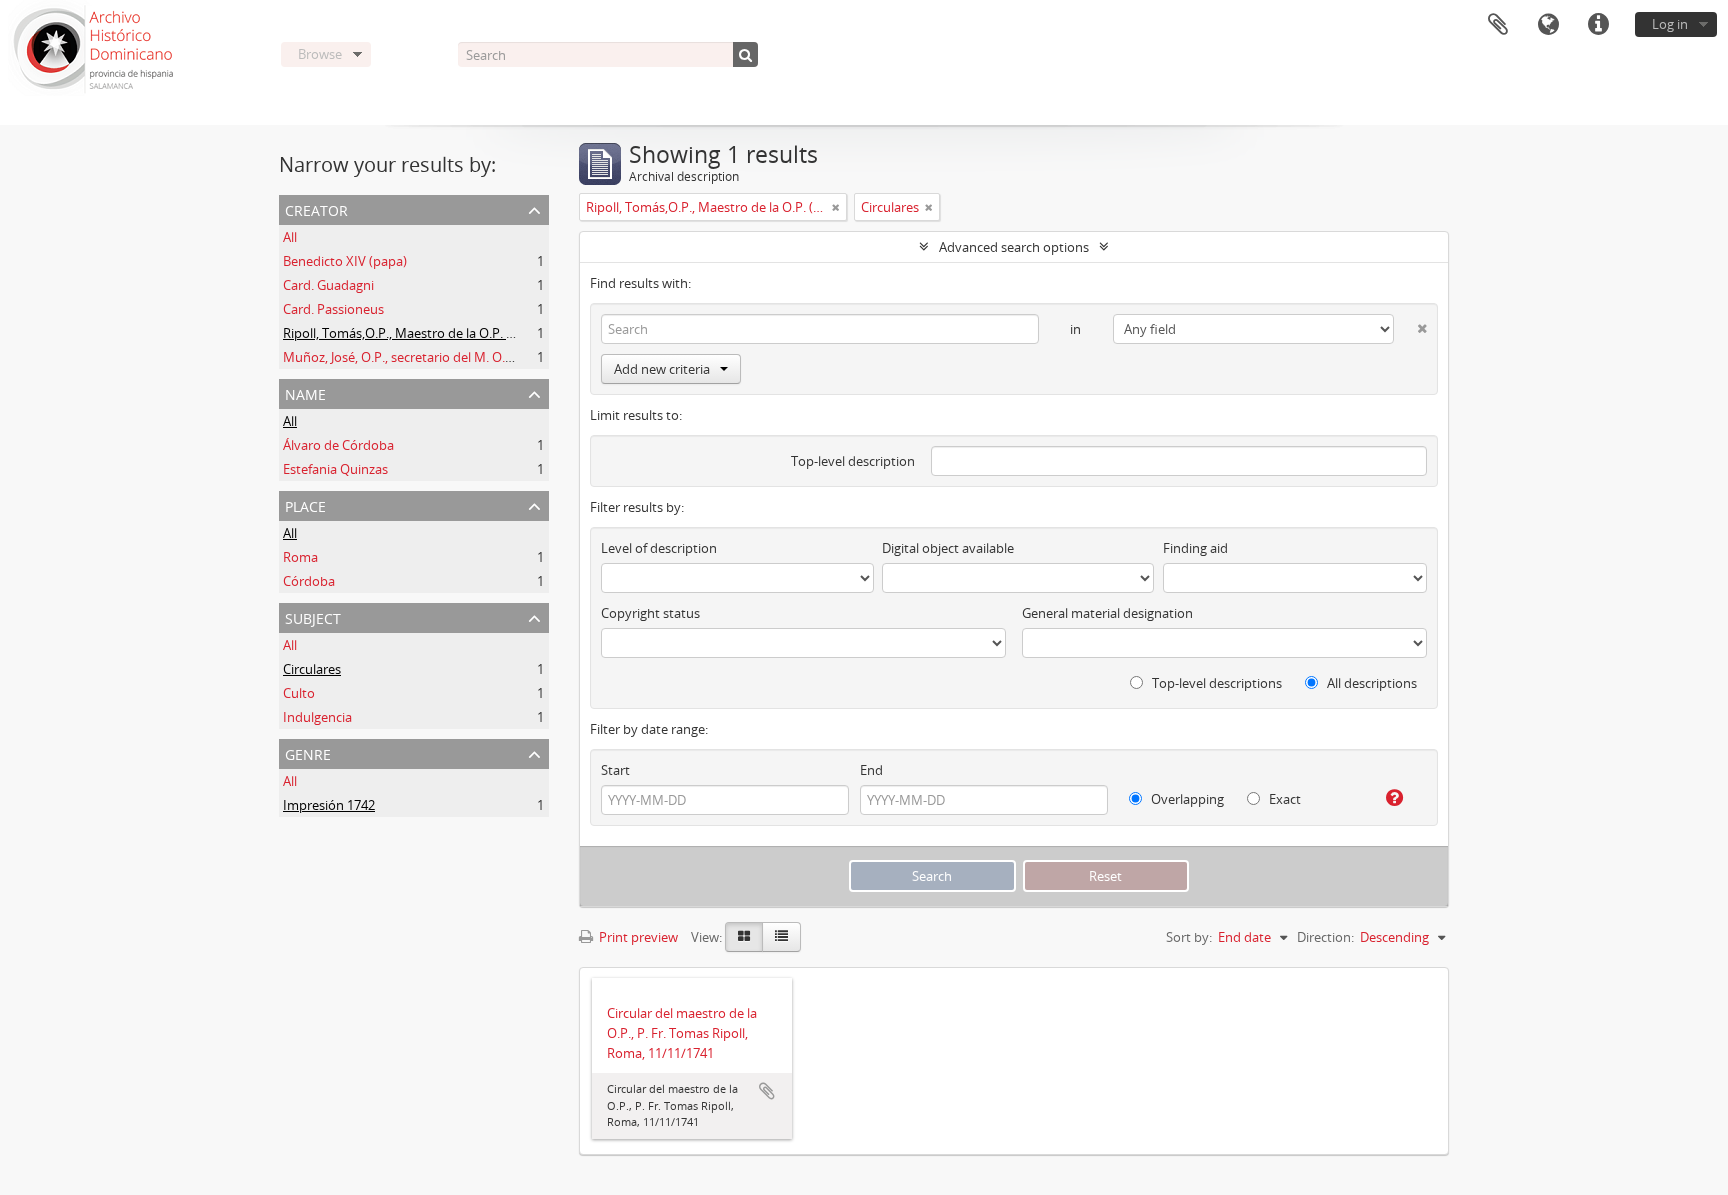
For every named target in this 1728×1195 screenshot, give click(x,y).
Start (615, 770)
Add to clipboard (767, 1091)
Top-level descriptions (1215, 683)
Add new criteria (662, 369)
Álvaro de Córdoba (338, 445)
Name (305, 392)
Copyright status (650, 613)
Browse (320, 54)
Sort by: (1189, 937)
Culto (299, 693)
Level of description (659, 548)
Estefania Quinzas (335, 469)
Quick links (1598, 25)
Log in (1670, 24)
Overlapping (1186, 799)
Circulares (312, 669)
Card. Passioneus (333, 309)
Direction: (1325, 937)
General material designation (1107, 613)
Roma (300, 557)
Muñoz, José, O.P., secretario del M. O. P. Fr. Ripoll (428, 357)
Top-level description (853, 461)
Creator (316, 208)
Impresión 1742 (329, 805)
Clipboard (1498, 25)
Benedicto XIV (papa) (345, 261)
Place (305, 504)
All (290, 237)
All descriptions (1370, 683)
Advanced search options (1014, 247)
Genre (308, 752)
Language (1548, 25)
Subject (313, 616)
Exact (1283, 799)
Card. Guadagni (328, 285)
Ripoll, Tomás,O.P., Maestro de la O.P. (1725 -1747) (430, 333)
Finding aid (1195, 548)
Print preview (637, 937)
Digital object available (948, 548)
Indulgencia (317, 717)
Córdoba (309, 581)
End (871, 770)
